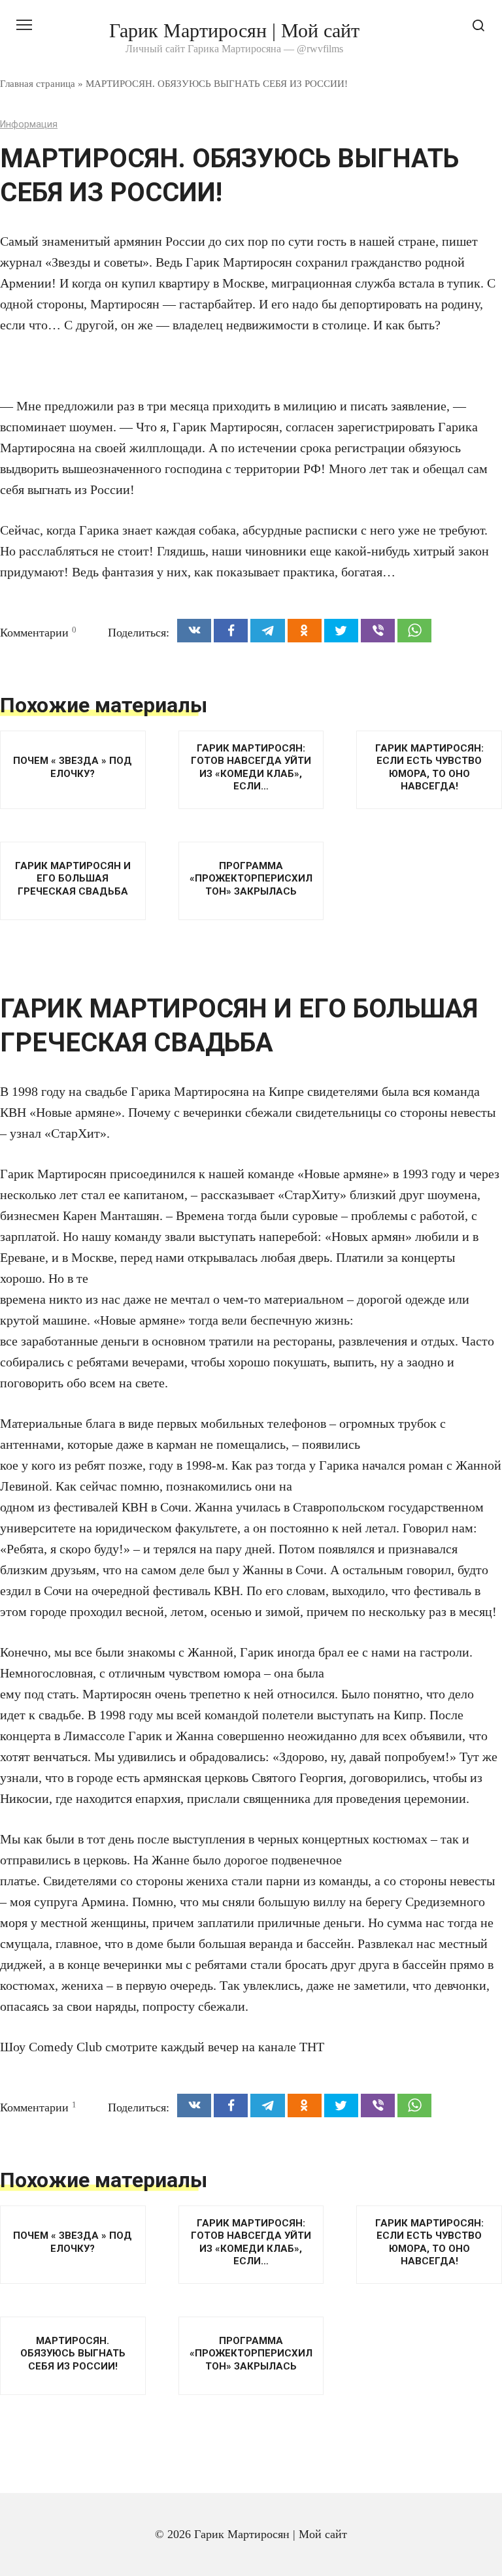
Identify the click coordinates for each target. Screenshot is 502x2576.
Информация (29, 124)
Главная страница (38, 83)
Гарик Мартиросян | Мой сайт (234, 30)
